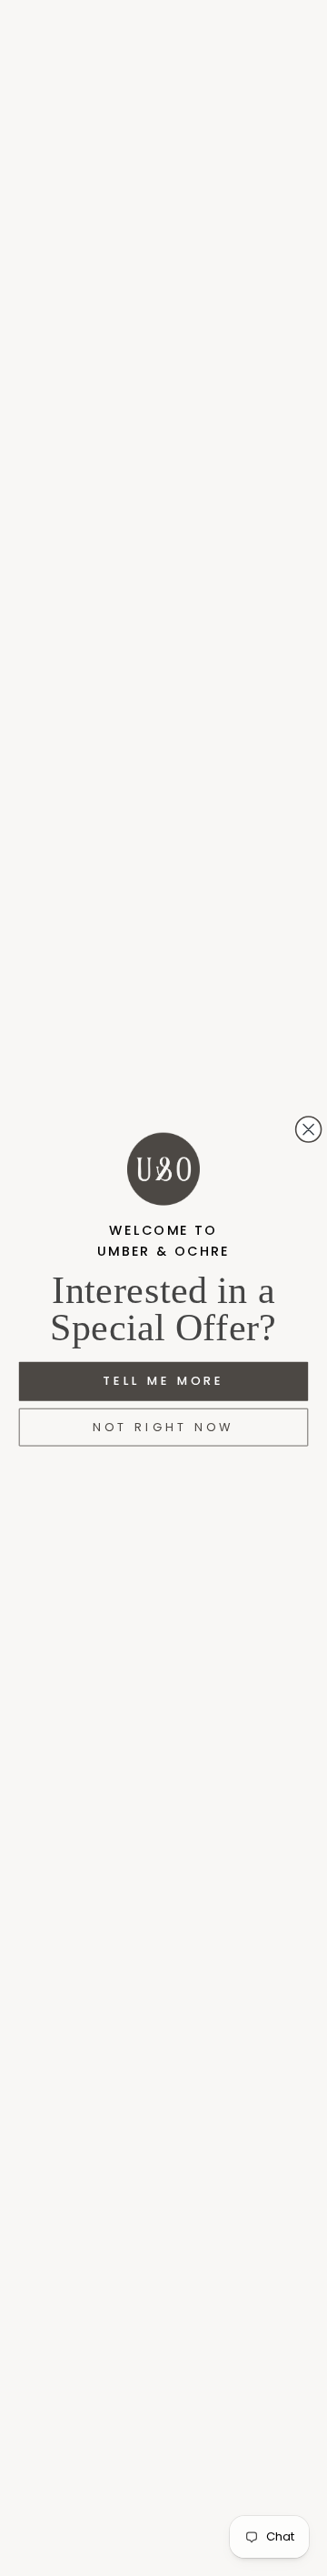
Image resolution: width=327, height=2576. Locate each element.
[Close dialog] (309, 1129)
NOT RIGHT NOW (163, 1428)
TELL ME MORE (163, 1381)
